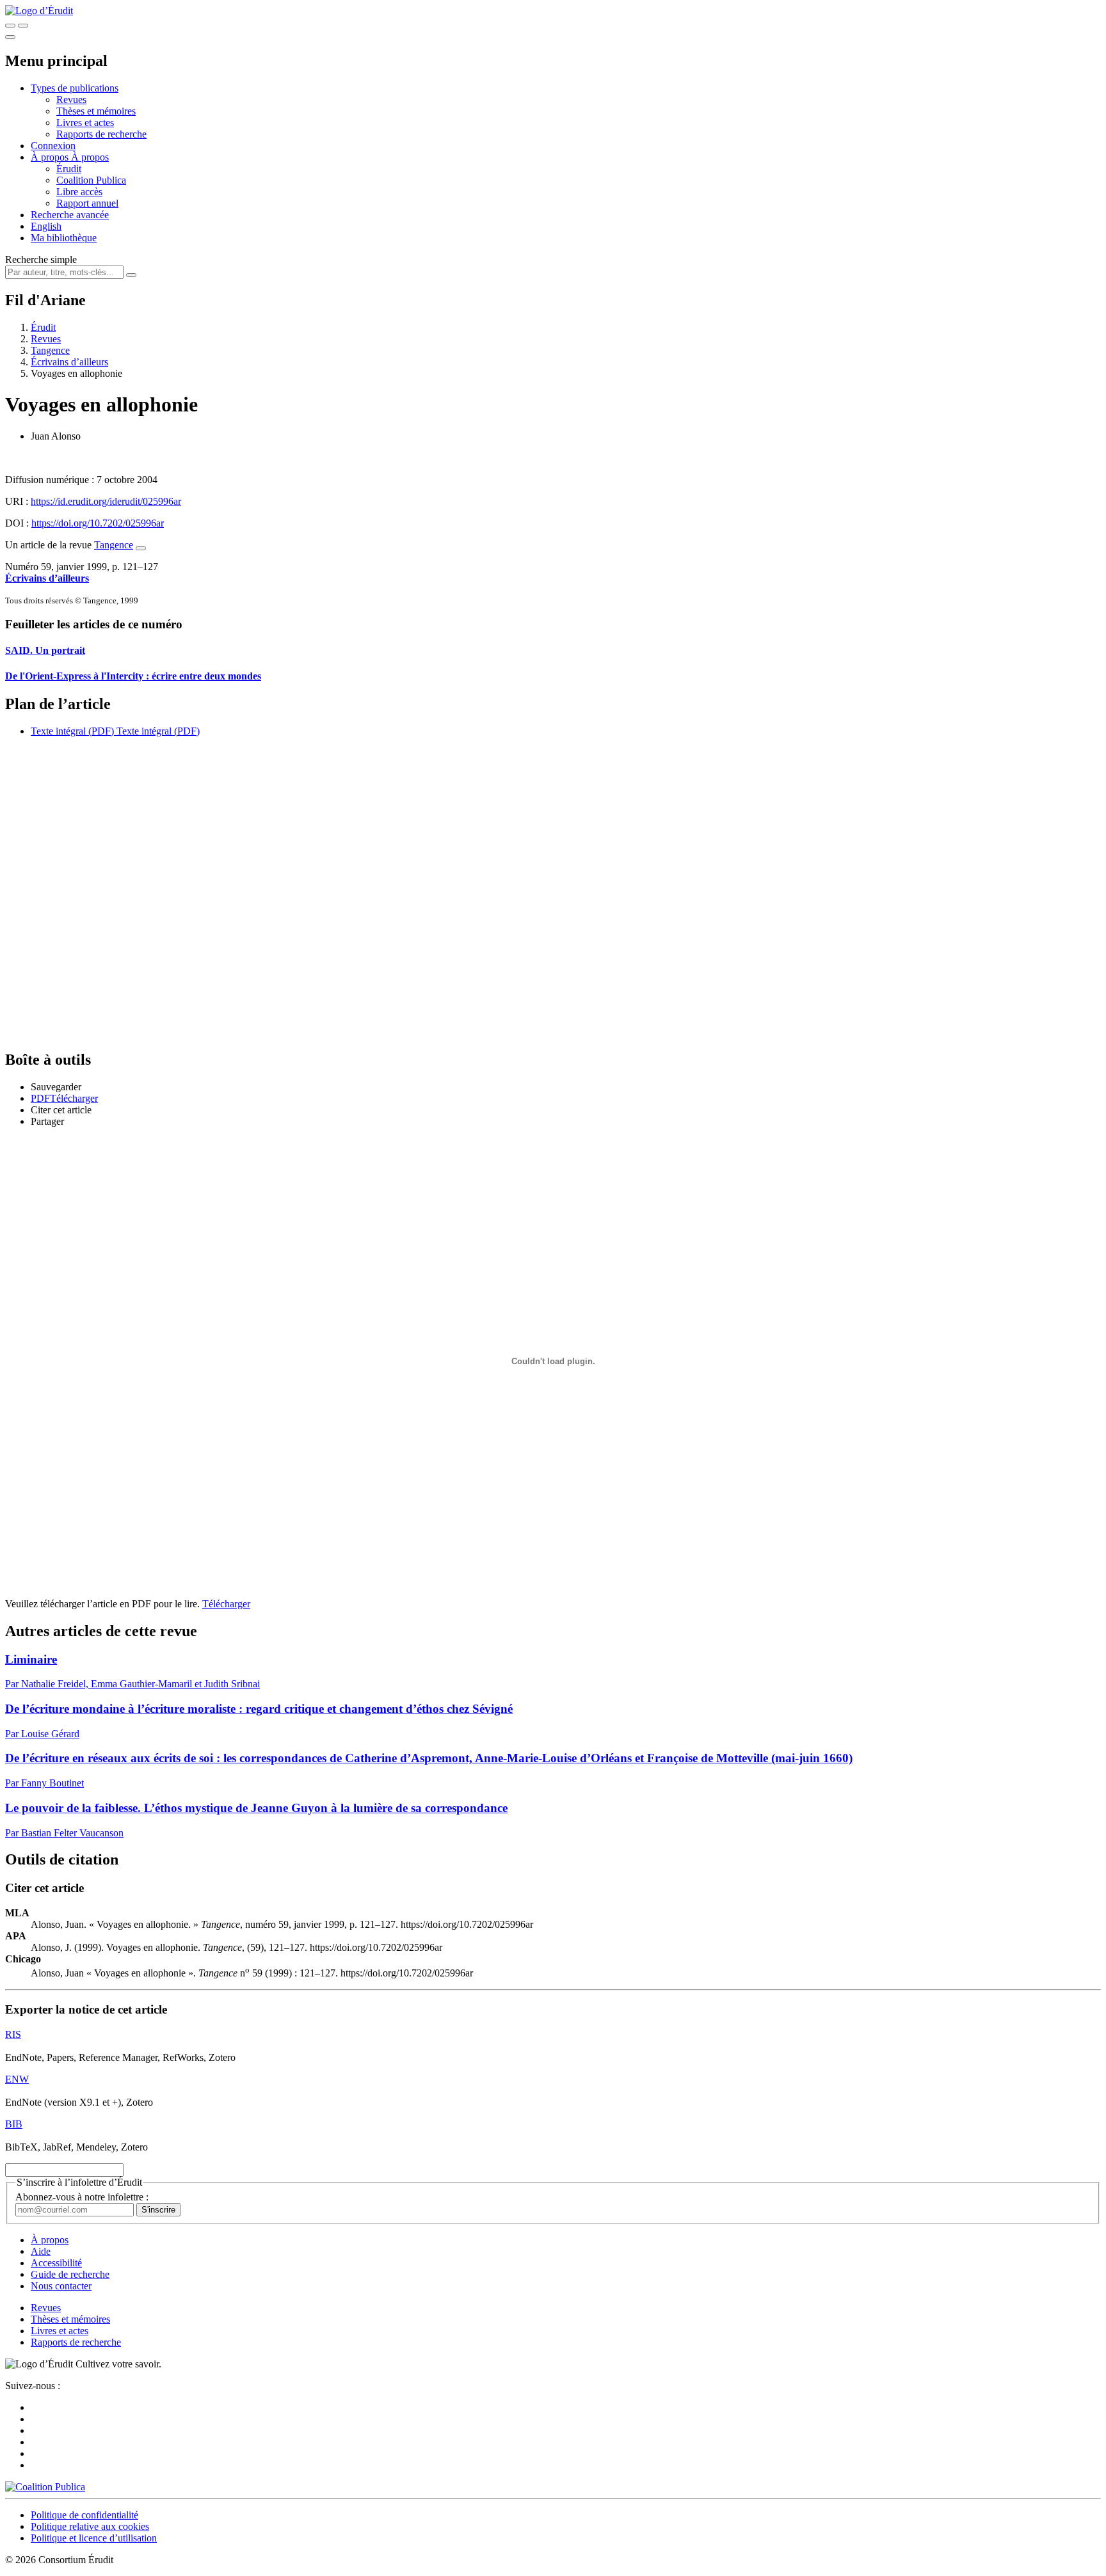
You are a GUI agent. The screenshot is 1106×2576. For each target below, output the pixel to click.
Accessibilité (56, 2263)
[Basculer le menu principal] (10, 37)
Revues (71, 99)
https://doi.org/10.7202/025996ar (98, 523)
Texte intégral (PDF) (72, 731)
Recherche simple (41, 259)
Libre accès (79, 192)
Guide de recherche (70, 2274)
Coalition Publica (91, 180)
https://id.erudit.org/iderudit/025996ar (106, 501)
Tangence (50, 350)
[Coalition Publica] (45, 2487)
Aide (41, 2251)
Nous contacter (61, 2286)
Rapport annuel (87, 203)
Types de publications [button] (75, 88)
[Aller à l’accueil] (39, 11)
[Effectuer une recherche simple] (10, 26)
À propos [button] (51, 157)
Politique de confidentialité (84, 2515)
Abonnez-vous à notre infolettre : (82, 2197)
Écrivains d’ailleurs (69, 362)
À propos (90, 157)
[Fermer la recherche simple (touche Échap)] (23, 26)
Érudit (69, 169)
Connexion (53, 146)
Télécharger (226, 1604)
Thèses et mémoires (96, 111)
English (46, 226)
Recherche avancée (70, 215)
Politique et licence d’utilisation (94, 2538)
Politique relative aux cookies (90, 2526)
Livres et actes (85, 123)
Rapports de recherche (101, 134)
